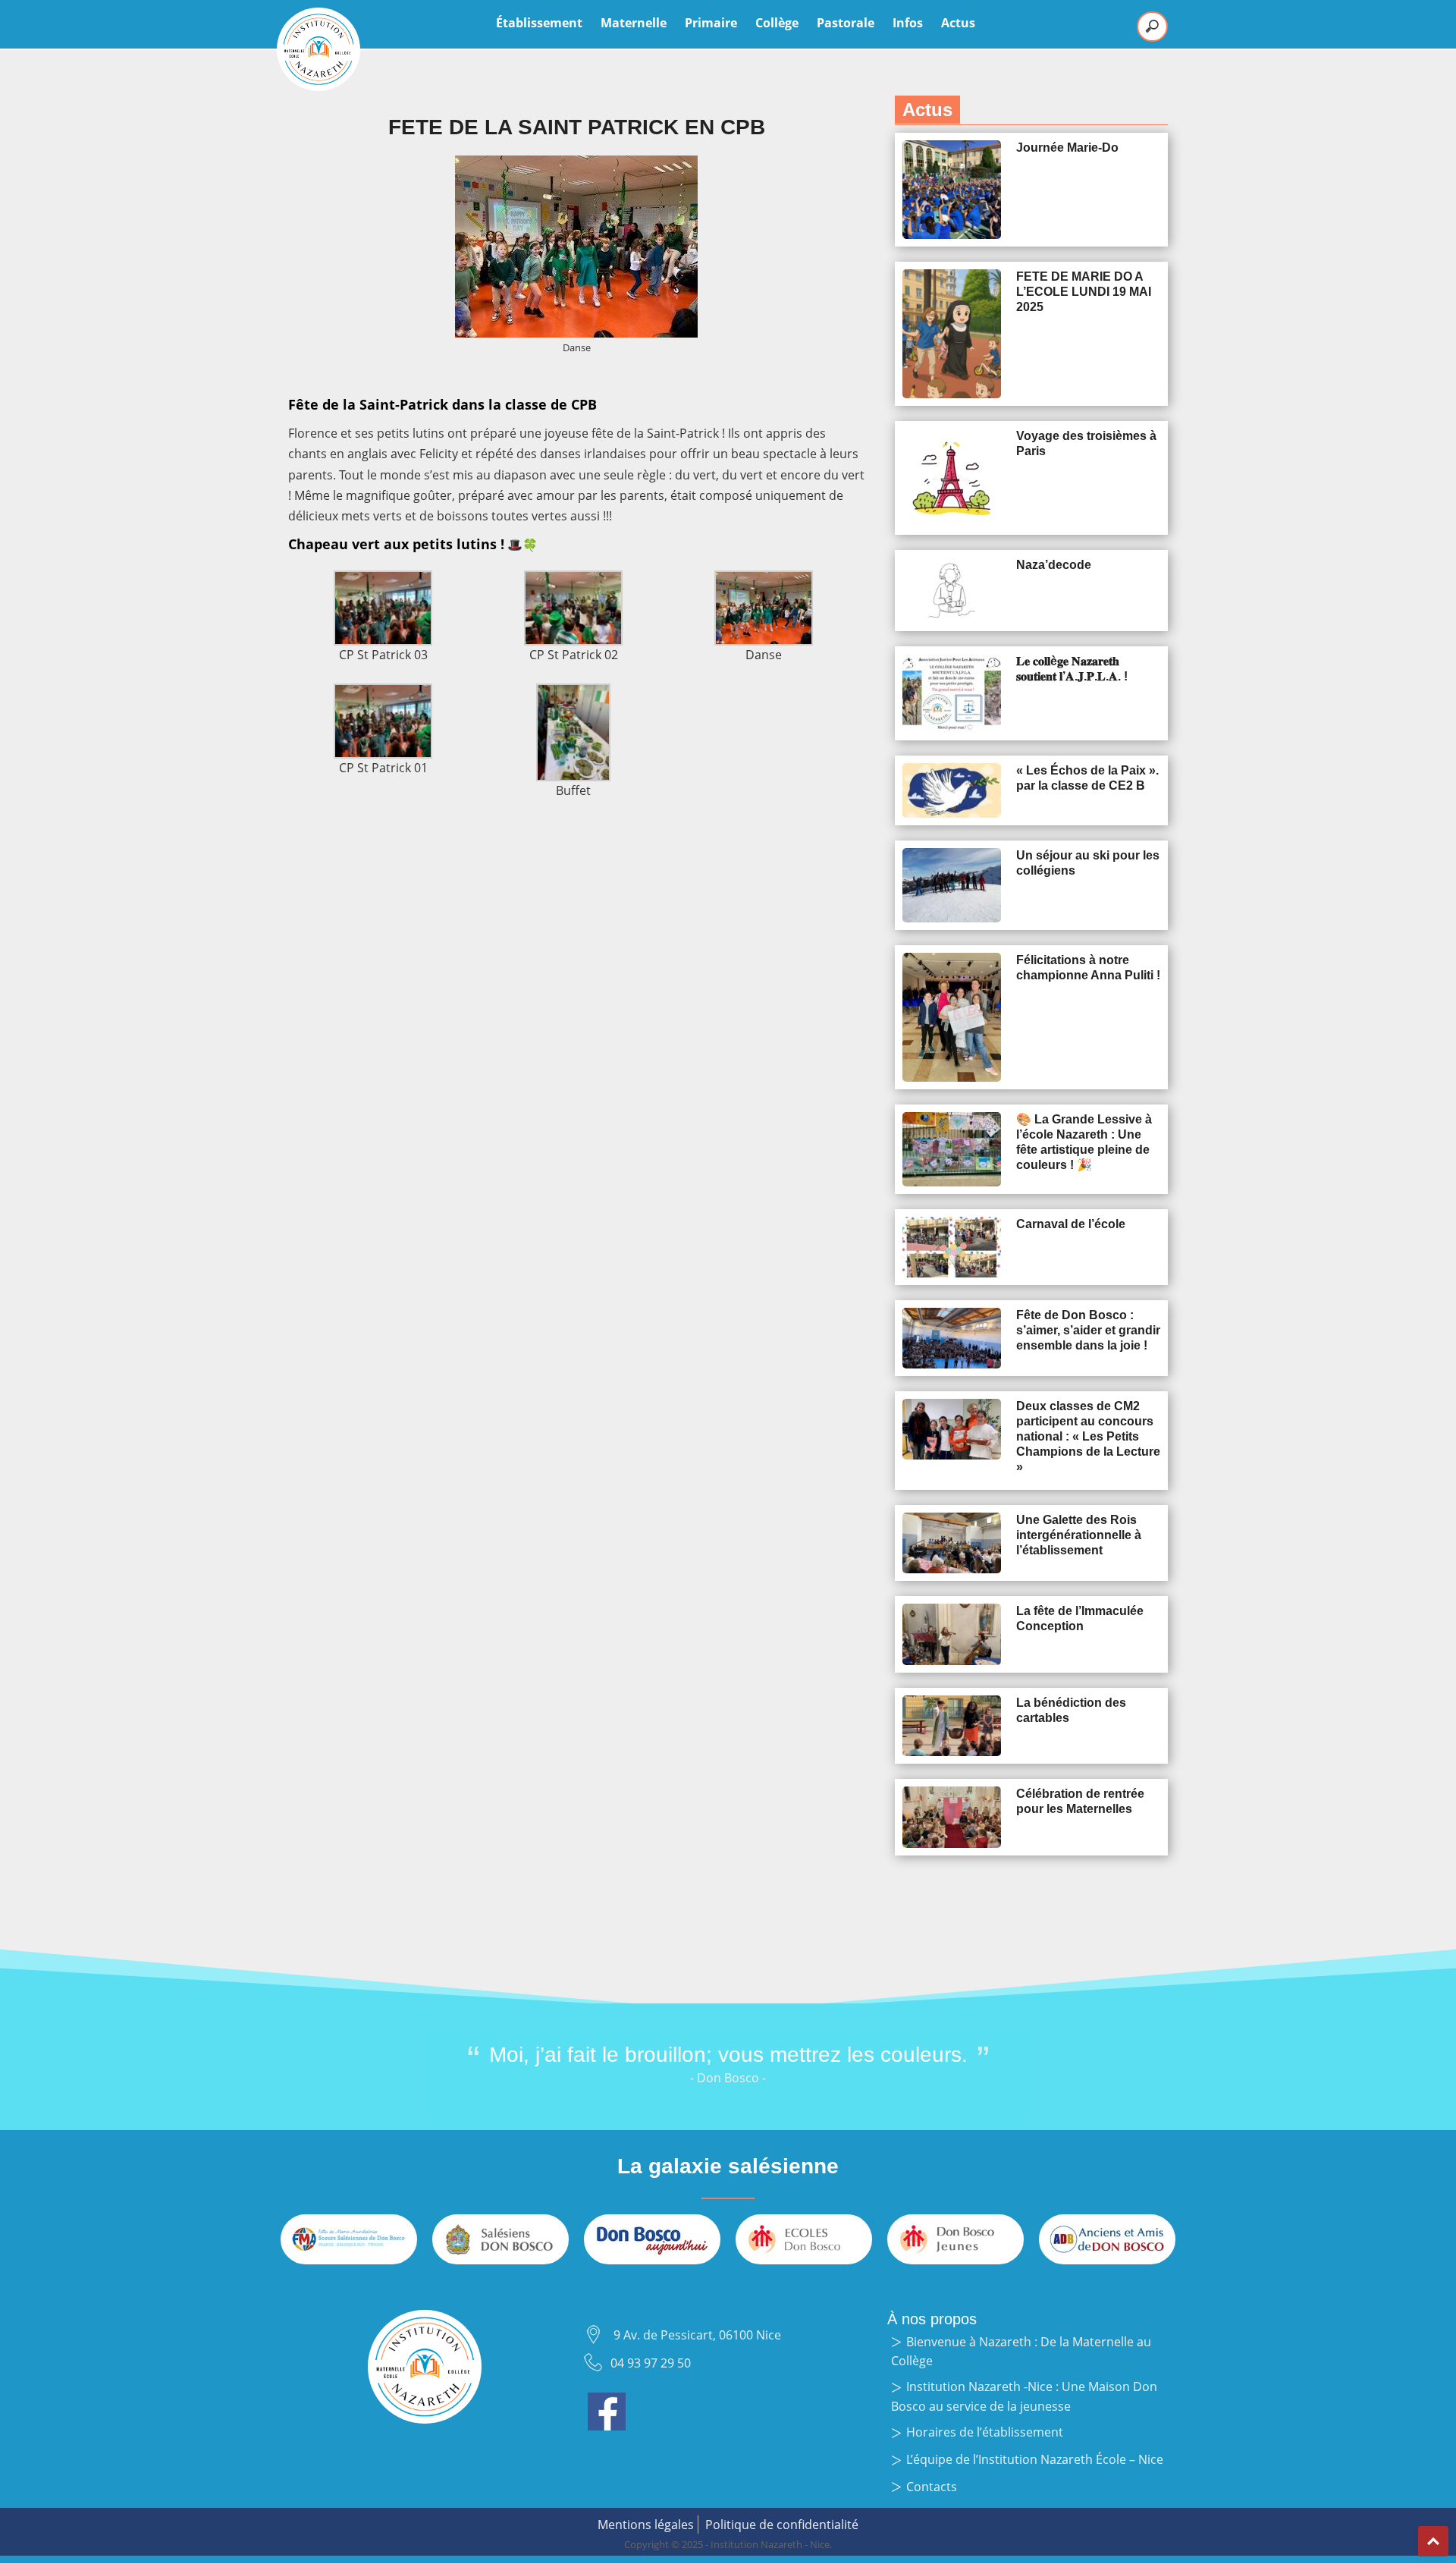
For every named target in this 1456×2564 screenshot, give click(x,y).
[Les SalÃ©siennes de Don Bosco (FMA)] (349, 2239)
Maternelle (634, 23)
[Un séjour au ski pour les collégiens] (952, 885)
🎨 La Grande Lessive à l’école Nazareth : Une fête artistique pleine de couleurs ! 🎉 (1084, 1142)
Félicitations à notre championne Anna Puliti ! (1088, 968)
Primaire (711, 23)
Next (1054, 2078)
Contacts (932, 2487)
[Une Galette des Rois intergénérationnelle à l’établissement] (952, 1543)
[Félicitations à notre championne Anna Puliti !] (952, 1017)
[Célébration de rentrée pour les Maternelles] (952, 1817)
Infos (908, 23)
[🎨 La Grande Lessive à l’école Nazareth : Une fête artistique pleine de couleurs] (952, 1149)
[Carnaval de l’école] (952, 1247)
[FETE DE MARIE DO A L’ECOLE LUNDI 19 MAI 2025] (952, 334)
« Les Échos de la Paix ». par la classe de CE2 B (1087, 778)
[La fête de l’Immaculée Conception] (952, 1634)
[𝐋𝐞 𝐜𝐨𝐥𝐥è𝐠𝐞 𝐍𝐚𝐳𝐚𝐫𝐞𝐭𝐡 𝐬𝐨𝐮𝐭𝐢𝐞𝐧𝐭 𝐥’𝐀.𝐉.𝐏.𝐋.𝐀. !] (952, 693)
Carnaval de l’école (1071, 1224)
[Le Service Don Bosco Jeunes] (955, 2239)
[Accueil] (318, 49)
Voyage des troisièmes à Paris (1086, 443)
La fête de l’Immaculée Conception (1080, 1618)
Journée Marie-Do (1067, 148)
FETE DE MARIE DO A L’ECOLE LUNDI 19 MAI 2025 (1084, 292)
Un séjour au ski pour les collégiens (1088, 863)
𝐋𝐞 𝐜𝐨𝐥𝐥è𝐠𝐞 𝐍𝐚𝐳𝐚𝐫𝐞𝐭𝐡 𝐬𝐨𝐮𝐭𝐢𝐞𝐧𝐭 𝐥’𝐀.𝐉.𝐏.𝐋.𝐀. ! (1072, 669)
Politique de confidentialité (782, 2525)
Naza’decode (1054, 565)
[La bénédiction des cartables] (952, 1726)
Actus (958, 23)
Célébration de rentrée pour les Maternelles (1080, 1801)
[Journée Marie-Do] (952, 190)
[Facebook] (607, 2402)
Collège (777, 23)
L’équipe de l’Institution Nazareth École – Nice (1035, 2459)
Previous (402, 2078)
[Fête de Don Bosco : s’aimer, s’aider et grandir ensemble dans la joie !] (952, 1338)
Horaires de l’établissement (985, 2432)
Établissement (539, 23)
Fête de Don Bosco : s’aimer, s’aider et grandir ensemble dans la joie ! (1088, 1330)
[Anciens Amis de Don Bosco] (1107, 2239)
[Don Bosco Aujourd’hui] (652, 2239)
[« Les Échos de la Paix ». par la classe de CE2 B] (952, 791)
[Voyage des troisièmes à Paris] (952, 478)
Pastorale (846, 23)
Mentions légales (646, 2525)
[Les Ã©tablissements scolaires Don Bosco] (804, 2239)
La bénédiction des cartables (1071, 1710)
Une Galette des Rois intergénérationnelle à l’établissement (1079, 1535)
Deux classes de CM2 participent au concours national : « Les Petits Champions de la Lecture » (1088, 1436)
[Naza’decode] (952, 591)
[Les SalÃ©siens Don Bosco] (500, 2239)
